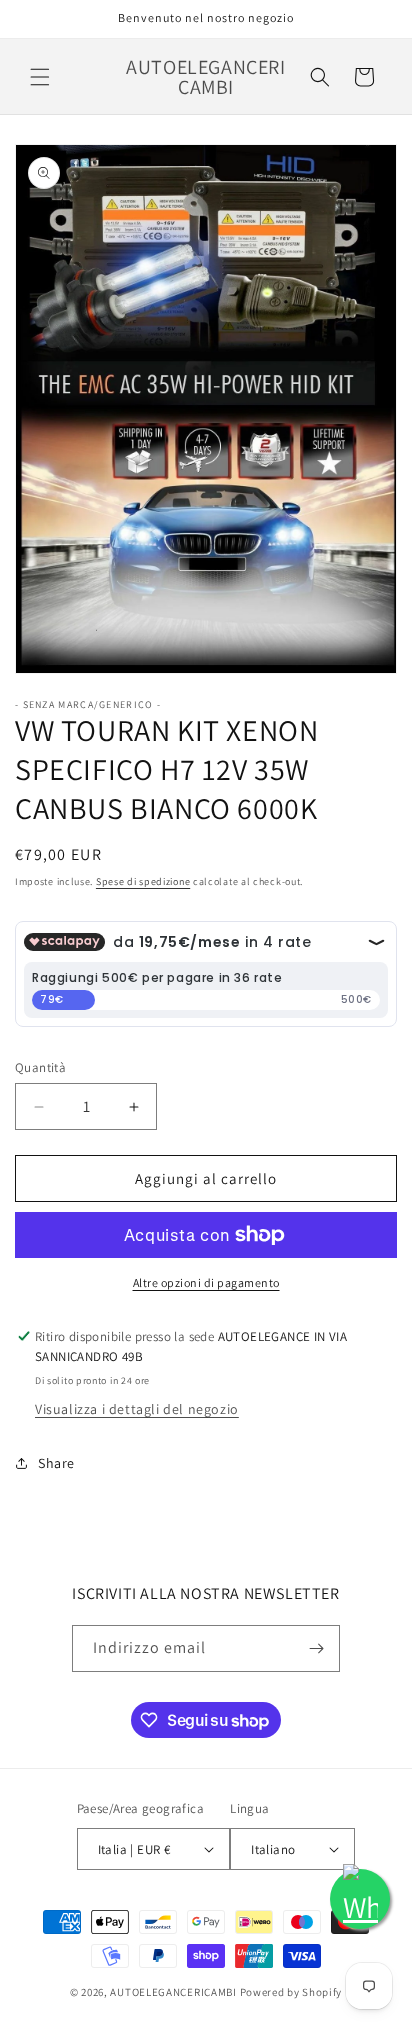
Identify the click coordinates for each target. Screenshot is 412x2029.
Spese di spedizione (143, 881)
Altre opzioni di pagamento (206, 1282)
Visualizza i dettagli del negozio (137, 1409)
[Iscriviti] (317, 1648)
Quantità (40, 1067)
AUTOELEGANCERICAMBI (173, 1992)
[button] (40, 77)
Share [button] (56, 1463)
